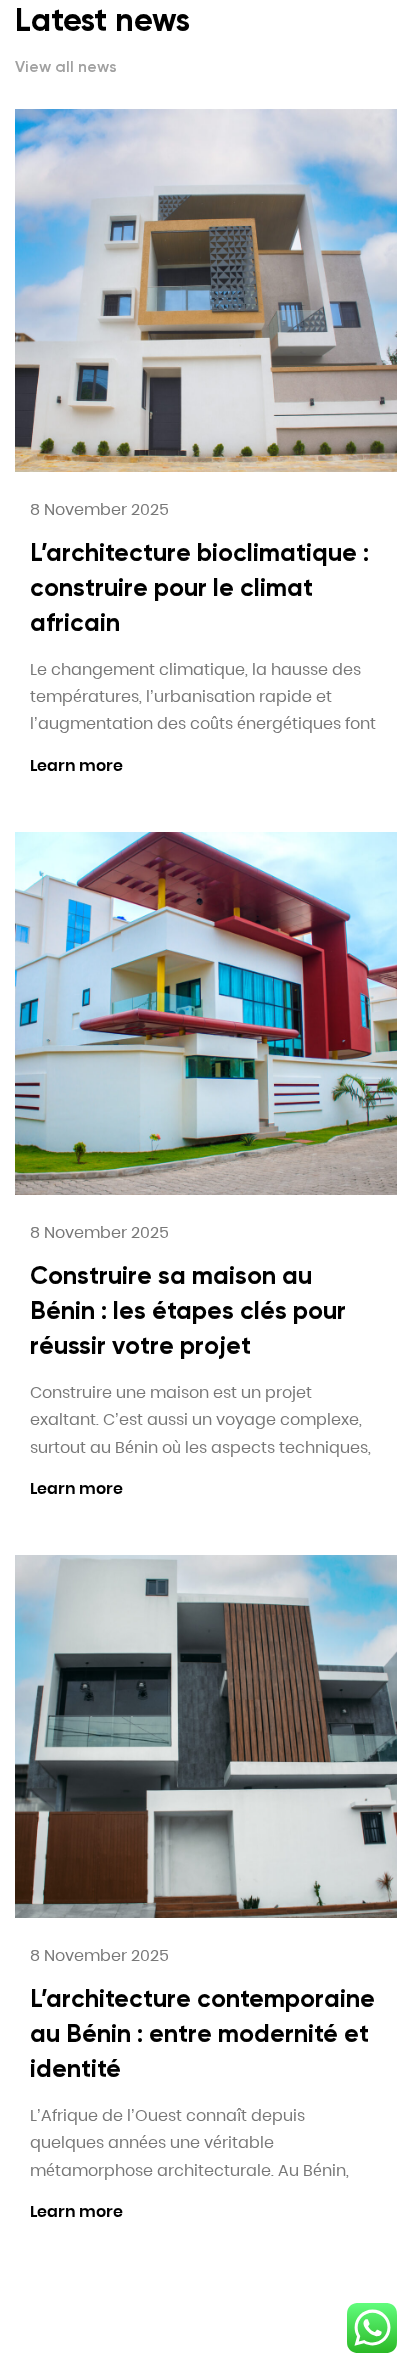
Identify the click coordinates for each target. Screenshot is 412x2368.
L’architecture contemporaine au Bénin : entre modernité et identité (202, 2033)
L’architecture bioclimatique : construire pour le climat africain (199, 587)
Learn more (76, 765)
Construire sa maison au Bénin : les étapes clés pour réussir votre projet (188, 1310)
